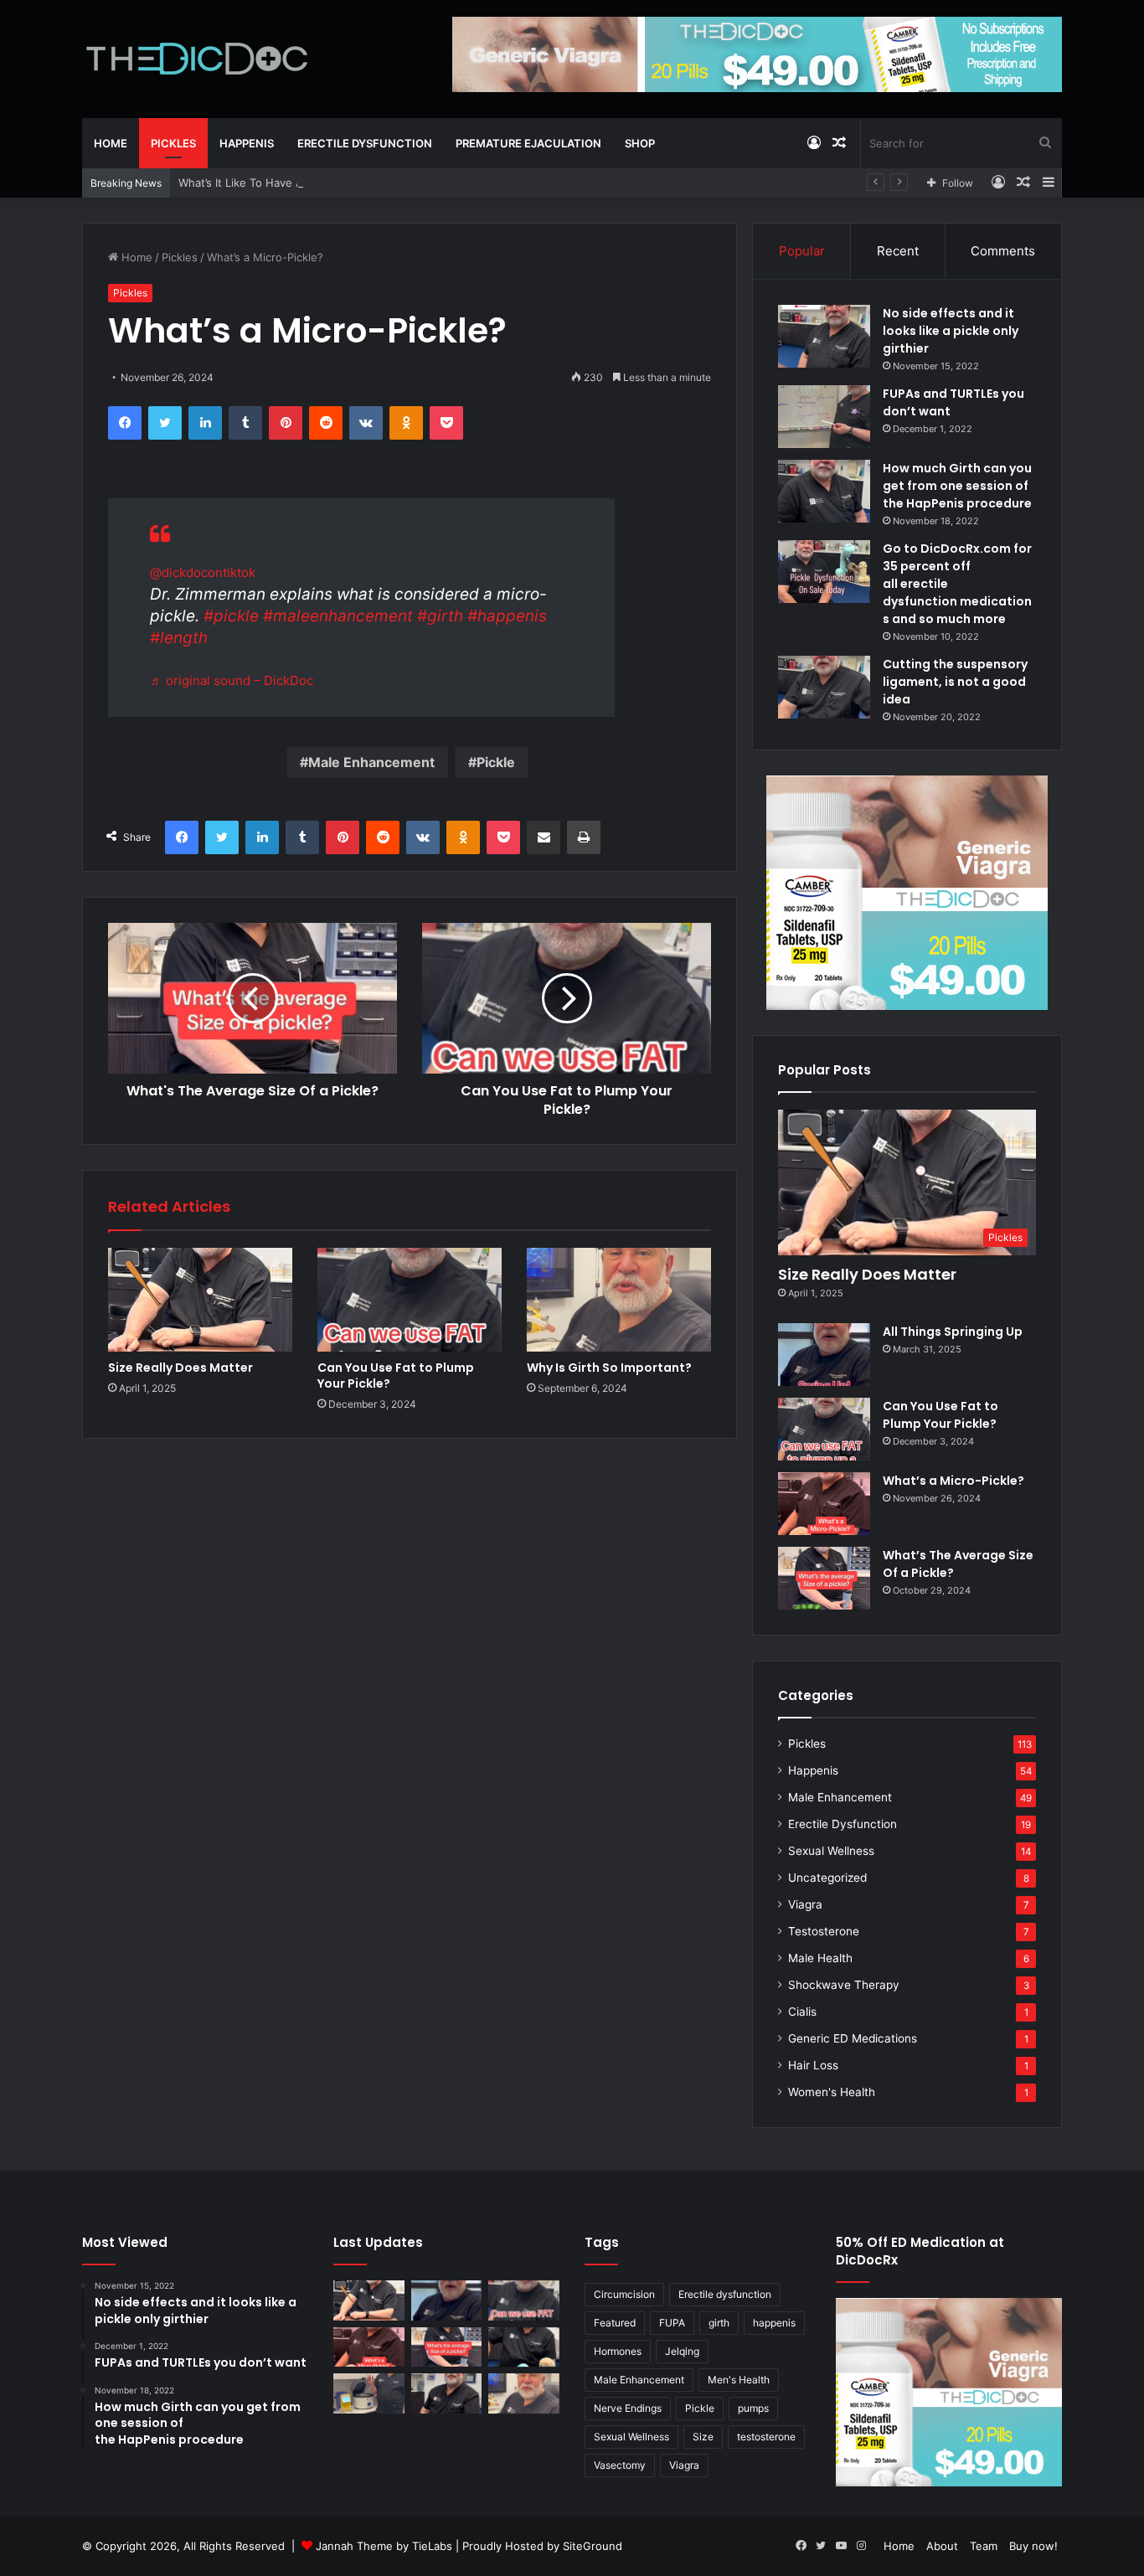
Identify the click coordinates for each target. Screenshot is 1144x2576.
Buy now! (1033, 2546)
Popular (802, 251)
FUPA (672, 2323)
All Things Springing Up (953, 1332)
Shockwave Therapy (844, 1985)
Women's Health (832, 2092)
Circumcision (624, 2294)
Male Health (820, 1958)
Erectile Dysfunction (365, 143)
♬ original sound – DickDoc (232, 680)
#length (179, 638)
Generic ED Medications (853, 2038)
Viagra (805, 1904)
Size (703, 2437)
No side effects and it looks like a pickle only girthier (951, 331)
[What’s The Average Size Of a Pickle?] (824, 1578)
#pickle (231, 616)
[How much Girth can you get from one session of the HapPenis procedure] (824, 491)
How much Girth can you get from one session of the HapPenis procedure (957, 486)
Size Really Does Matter (180, 1368)
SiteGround (593, 2546)
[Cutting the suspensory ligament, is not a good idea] (824, 687)
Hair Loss (813, 2065)
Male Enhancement (371, 762)
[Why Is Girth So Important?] (619, 1300)
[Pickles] (197, 59)
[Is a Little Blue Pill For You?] (524, 2347)
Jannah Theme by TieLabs (384, 2546)
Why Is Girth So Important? (609, 1368)
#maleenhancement (338, 616)
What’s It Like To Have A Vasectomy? (274, 183)
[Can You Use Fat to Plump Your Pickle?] (410, 1300)
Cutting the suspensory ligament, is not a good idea (955, 682)
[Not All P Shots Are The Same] (369, 2393)
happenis (774, 2323)
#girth (440, 616)
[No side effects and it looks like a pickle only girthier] (824, 336)
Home (111, 143)
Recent (898, 251)
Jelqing (682, 2351)
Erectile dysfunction (725, 2294)
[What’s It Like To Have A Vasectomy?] (447, 2393)
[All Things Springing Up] (824, 1355)
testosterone (766, 2437)
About (942, 2546)
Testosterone (824, 1931)
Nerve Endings (628, 2408)
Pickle (496, 762)
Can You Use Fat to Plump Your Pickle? (396, 1376)
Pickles (173, 143)
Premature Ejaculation (528, 143)
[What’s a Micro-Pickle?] (824, 1504)
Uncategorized (827, 1878)
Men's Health (739, 2380)
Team (984, 2546)
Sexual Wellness (831, 1851)
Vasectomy (620, 2465)
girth (719, 2323)
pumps (753, 2408)
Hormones (618, 2351)
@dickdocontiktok (203, 572)
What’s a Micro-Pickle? (953, 1481)
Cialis (802, 2012)
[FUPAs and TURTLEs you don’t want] (824, 417)
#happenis (507, 616)
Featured (615, 2323)
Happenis (247, 143)
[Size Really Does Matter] (200, 1300)
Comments (1003, 251)
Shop (640, 143)
